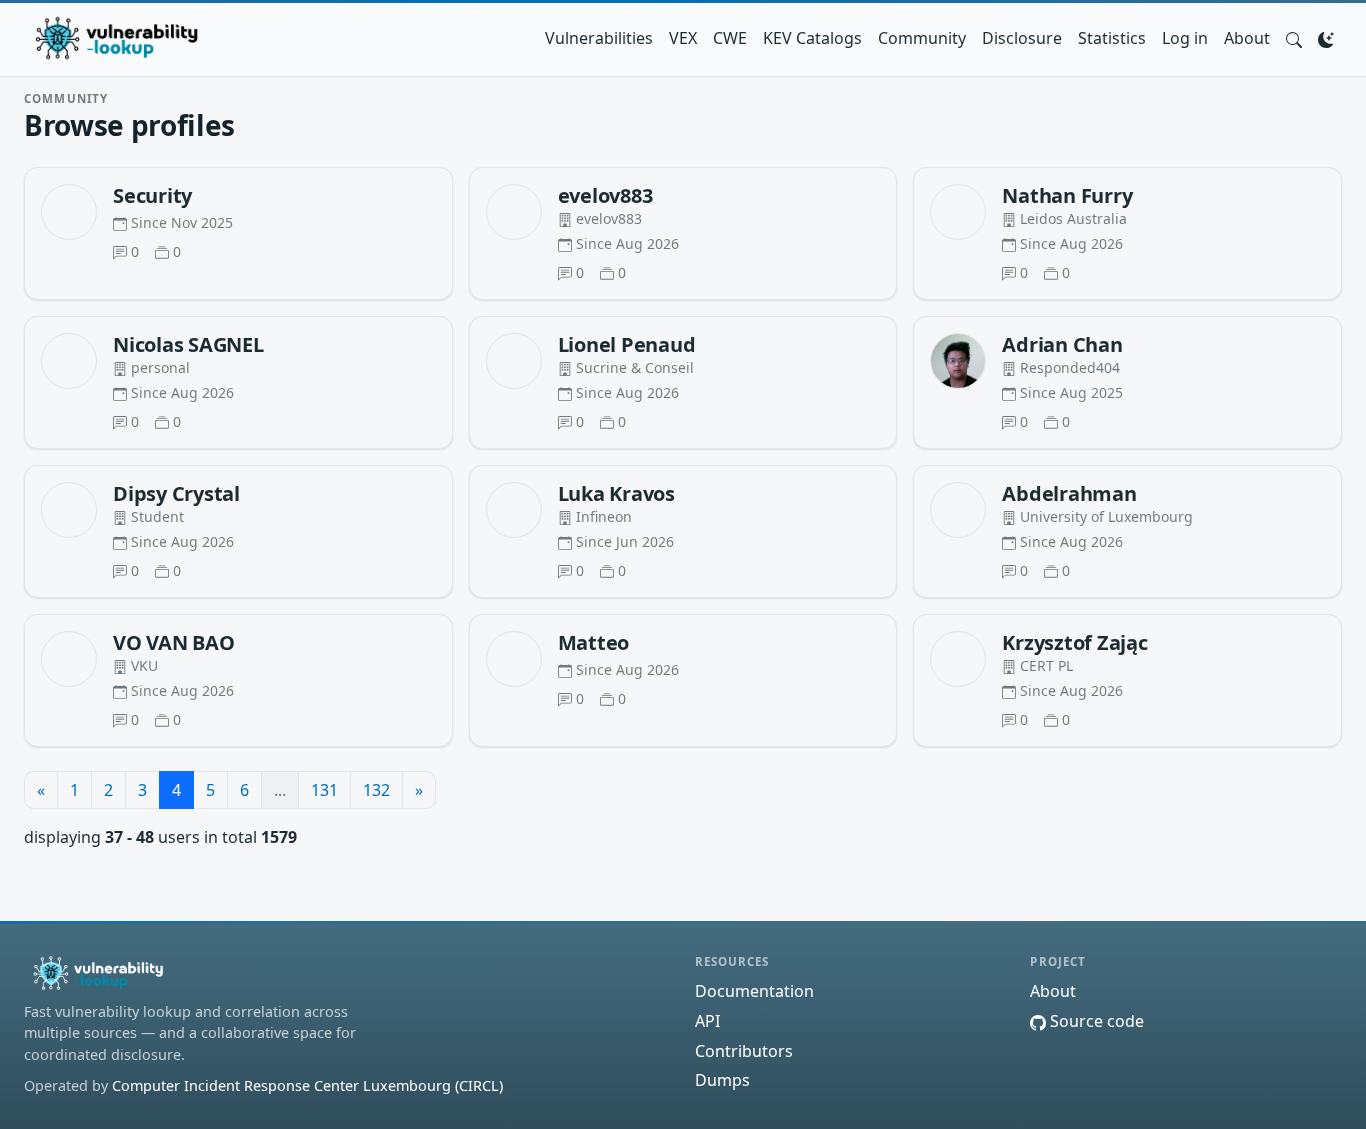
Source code (1095, 1021)
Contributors (744, 1051)
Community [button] (922, 38)
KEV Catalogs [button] (812, 38)
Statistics (1112, 38)
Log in (1185, 38)
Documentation (754, 991)
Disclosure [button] (1022, 38)
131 (324, 790)
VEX (683, 38)
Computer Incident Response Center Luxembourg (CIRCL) (307, 1085)
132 (376, 790)
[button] (1294, 38)
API (707, 1021)
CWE (730, 38)
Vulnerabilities (599, 38)
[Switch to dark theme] (1326, 38)
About (1247, 38)
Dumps (722, 1080)
